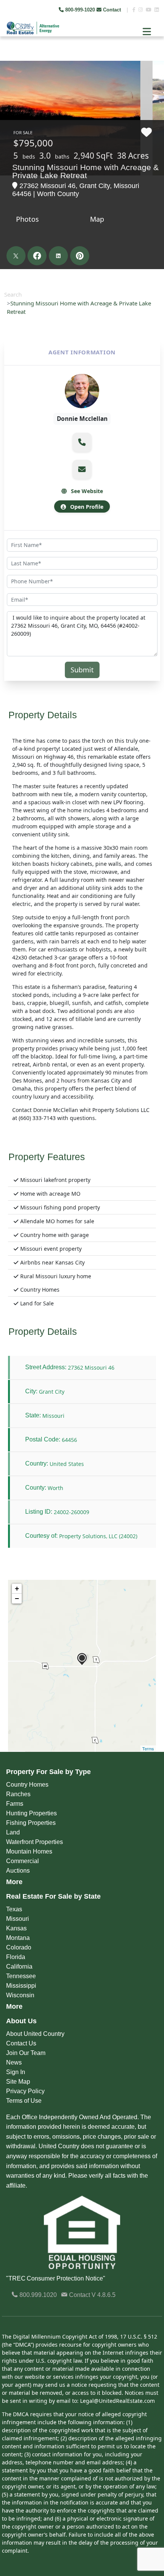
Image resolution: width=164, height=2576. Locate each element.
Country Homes (27, 1785)
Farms (15, 1804)
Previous (7, 57)
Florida (16, 1957)
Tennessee (21, 1976)
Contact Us (21, 2043)
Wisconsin (20, 1995)
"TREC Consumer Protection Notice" (56, 2278)
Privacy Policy (25, 2091)
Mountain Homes (29, 1851)
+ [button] (17, 1588)
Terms (148, 1748)
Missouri (18, 1919)
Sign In (16, 2072)
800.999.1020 (37, 2295)
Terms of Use (24, 2101)
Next (152, 57)
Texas (14, 1909)
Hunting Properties (31, 1813)
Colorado (19, 1947)
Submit (82, 670)
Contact (112, 10)
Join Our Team (26, 2053)
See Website (86, 491)
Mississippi (21, 1986)
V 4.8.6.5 (104, 2295)
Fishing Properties (31, 1823)
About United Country (35, 2034)
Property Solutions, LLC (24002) (98, 1536)
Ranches (18, 1794)
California (19, 1966)
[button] (82, 442)
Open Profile (86, 507)
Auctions (18, 1871)
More (14, 1882)
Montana (18, 1938)
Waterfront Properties (35, 1842)
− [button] (17, 1598)
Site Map (18, 2082)
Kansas (16, 1928)
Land (13, 1832)
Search (13, 294)
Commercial (23, 1861)
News (14, 2062)
